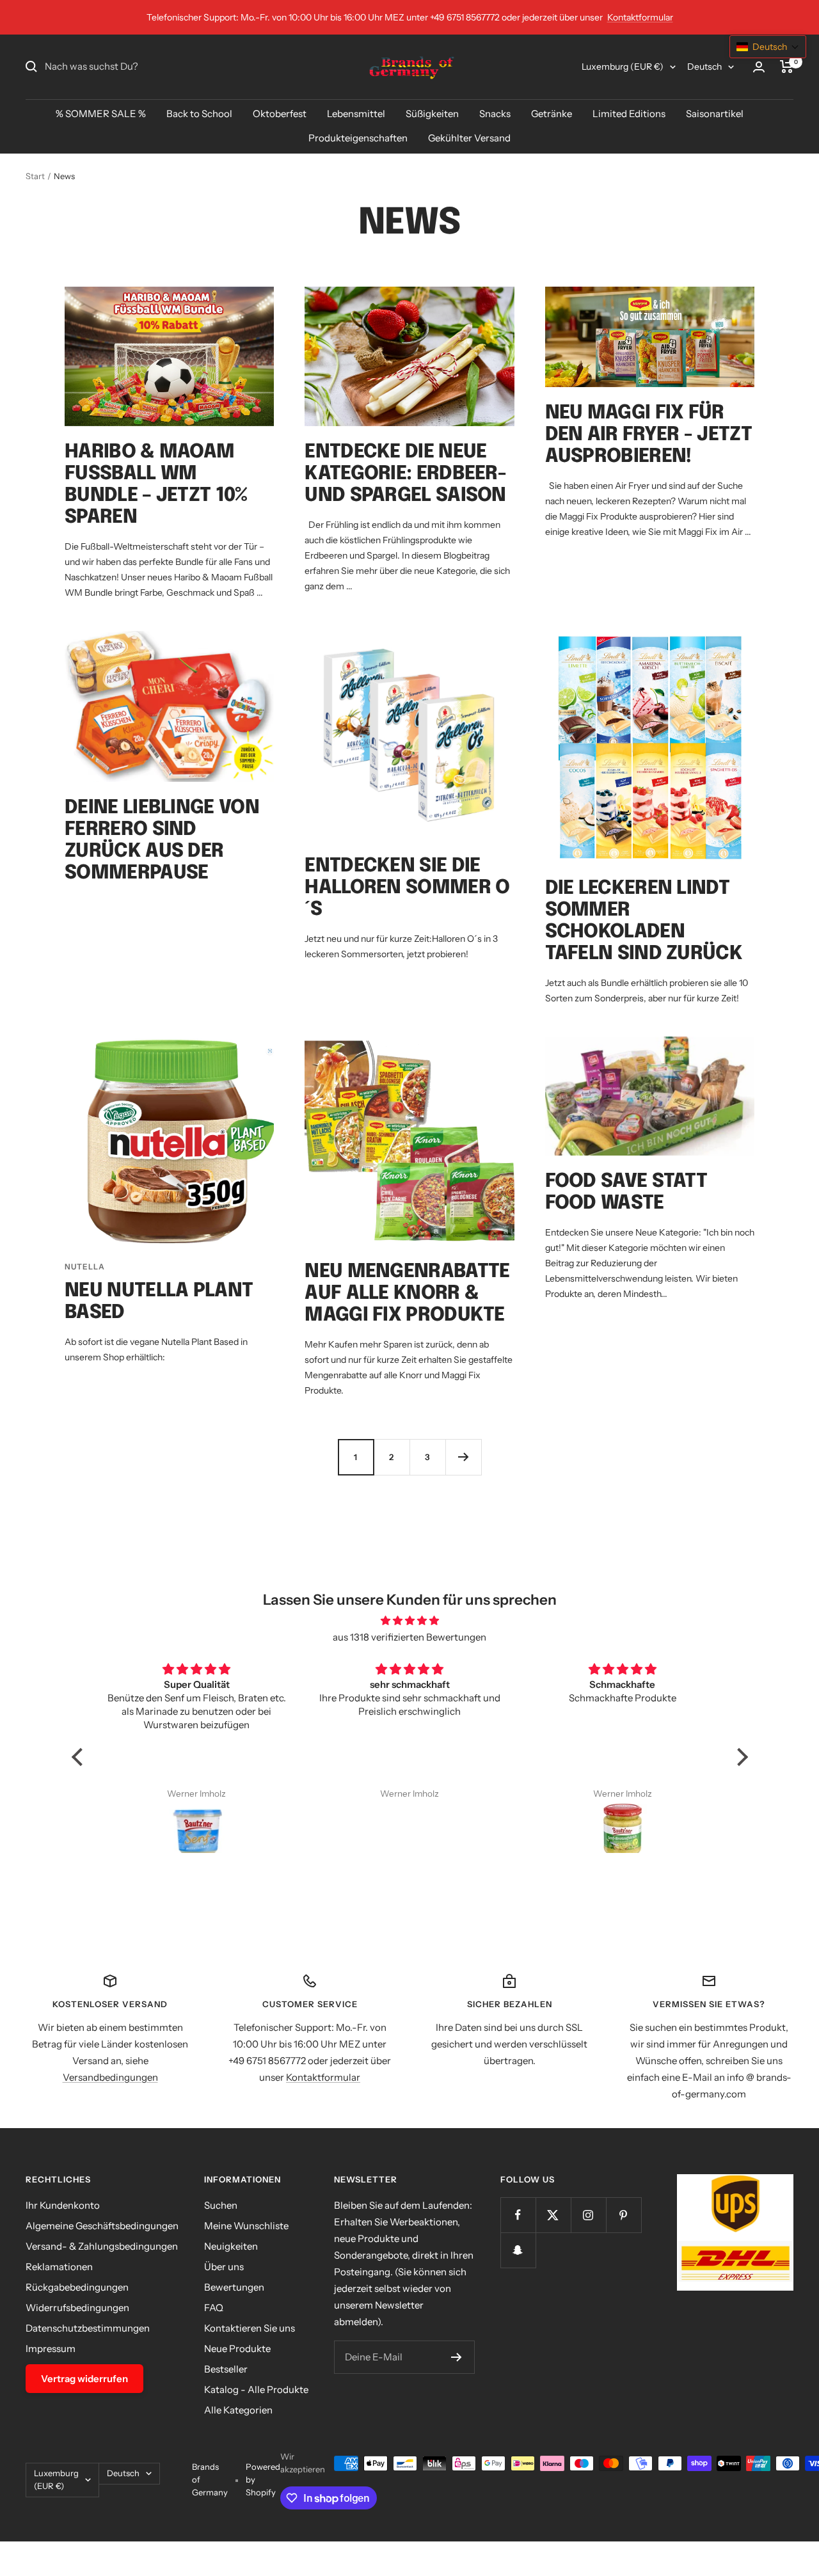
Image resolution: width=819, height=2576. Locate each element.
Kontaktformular (640, 17)
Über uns (224, 2267)
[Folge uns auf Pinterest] (624, 2215)
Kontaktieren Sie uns (250, 2328)
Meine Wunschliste (246, 2226)
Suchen (221, 2205)
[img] (410, 1621)
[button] (80, 1757)
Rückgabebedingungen (77, 2287)
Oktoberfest (280, 114)
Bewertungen (234, 2287)
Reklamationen (59, 2267)
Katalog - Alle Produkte (256, 2389)
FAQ (214, 2308)
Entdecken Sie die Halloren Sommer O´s (407, 888)
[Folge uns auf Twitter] (553, 2215)
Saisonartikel (715, 114)
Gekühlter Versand (469, 138)
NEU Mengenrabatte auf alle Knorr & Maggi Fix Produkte (407, 1293)
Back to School (199, 114)
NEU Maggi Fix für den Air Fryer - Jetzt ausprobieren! (648, 435)
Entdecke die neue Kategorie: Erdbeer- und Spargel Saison (405, 474)
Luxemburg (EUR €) (623, 67)
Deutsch (704, 67)
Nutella (85, 1267)
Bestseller (226, 2369)
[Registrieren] (457, 2357)
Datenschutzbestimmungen (88, 2328)
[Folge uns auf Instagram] (588, 2215)
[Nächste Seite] (463, 1457)
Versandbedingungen (110, 2077)
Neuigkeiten (231, 2246)
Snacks (495, 114)
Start (35, 176)
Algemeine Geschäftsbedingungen (102, 2226)
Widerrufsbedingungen (77, 2308)
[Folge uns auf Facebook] (518, 2215)
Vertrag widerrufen (84, 2379)
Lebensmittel (356, 114)
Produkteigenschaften (358, 138)
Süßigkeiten (432, 114)
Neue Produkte (237, 2349)
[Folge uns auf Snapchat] (518, 2250)
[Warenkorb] (787, 67)
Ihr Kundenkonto (63, 2205)
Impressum (51, 2349)
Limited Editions (629, 114)
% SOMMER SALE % (101, 114)
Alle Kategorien (238, 2410)
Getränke (552, 114)
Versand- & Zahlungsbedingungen (102, 2246)
